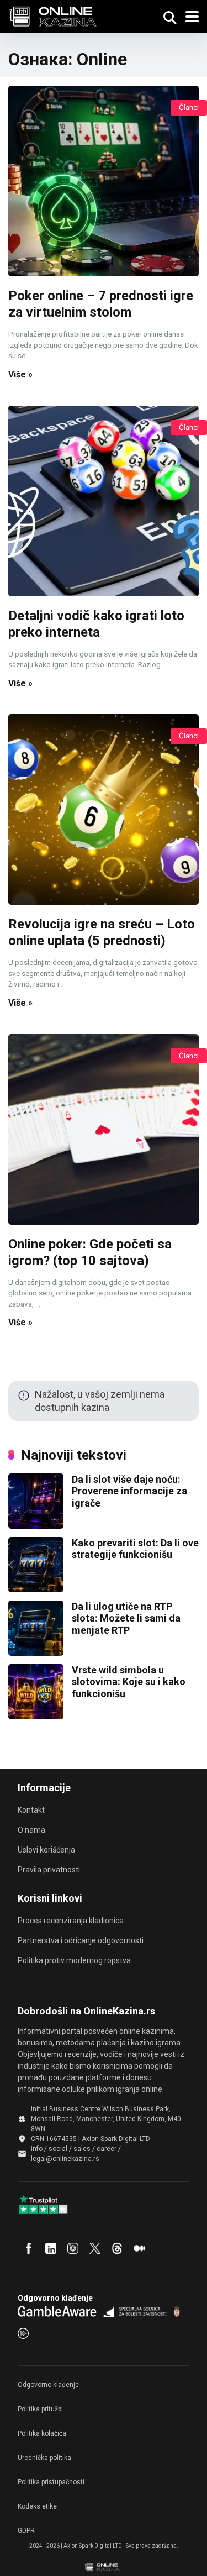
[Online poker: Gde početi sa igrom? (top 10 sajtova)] (104, 1129)
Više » (20, 374)
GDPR (26, 2531)
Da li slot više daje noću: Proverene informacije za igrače (129, 1491)
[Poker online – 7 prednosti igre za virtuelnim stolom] (104, 181)
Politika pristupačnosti (51, 2482)
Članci (189, 107)
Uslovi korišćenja (46, 1850)
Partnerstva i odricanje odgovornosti (81, 1940)
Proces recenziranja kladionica (71, 1921)
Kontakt (31, 1810)
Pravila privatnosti (49, 1870)
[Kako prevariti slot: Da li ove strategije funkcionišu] (36, 1589)
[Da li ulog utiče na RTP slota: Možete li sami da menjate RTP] (36, 1652)
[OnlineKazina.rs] (56, 15)
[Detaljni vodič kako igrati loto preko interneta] (104, 501)
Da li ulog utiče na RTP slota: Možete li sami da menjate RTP (126, 1618)
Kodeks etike (37, 2506)
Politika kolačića (42, 2433)
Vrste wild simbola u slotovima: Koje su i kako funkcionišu (129, 1682)
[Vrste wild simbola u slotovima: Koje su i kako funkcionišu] (36, 1716)
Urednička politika (44, 2458)
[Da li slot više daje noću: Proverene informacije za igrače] (36, 1525)
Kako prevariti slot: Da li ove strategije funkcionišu (135, 1549)
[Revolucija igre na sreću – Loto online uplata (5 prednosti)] (104, 809)
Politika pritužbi (40, 2409)
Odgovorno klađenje (48, 2385)
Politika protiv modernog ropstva (74, 1960)
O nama (31, 1830)
